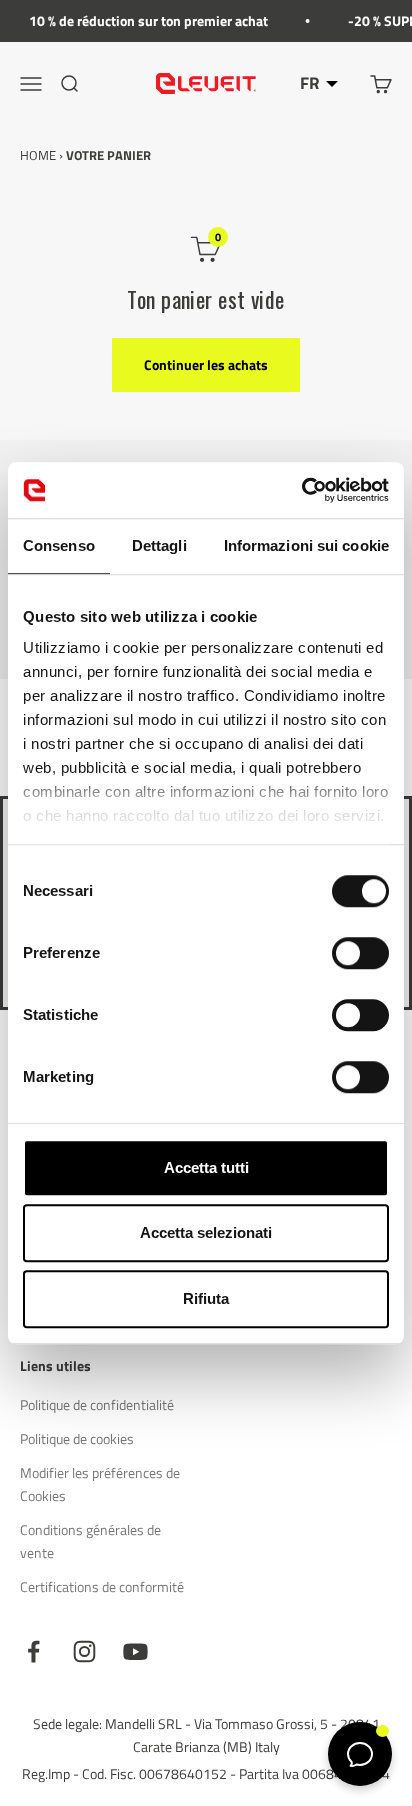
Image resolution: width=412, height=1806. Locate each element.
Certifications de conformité (102, 1586)
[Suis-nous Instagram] (84, 1651)
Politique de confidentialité (97, 1404)
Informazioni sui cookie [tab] (306, 545)
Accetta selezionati (206, 1232)
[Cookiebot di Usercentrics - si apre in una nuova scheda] (301, 490)
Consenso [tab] (59, 545)
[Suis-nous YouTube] (135, 1651)
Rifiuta (206, 1298)
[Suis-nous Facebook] (33, 1651)
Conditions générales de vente (90, 1540)
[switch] (360, 953)
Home (38, 155)
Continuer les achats (206, 364)
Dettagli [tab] (159, 545)
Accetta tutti (206, 1167)
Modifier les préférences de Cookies (100, 1483)
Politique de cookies (77, 1438)
